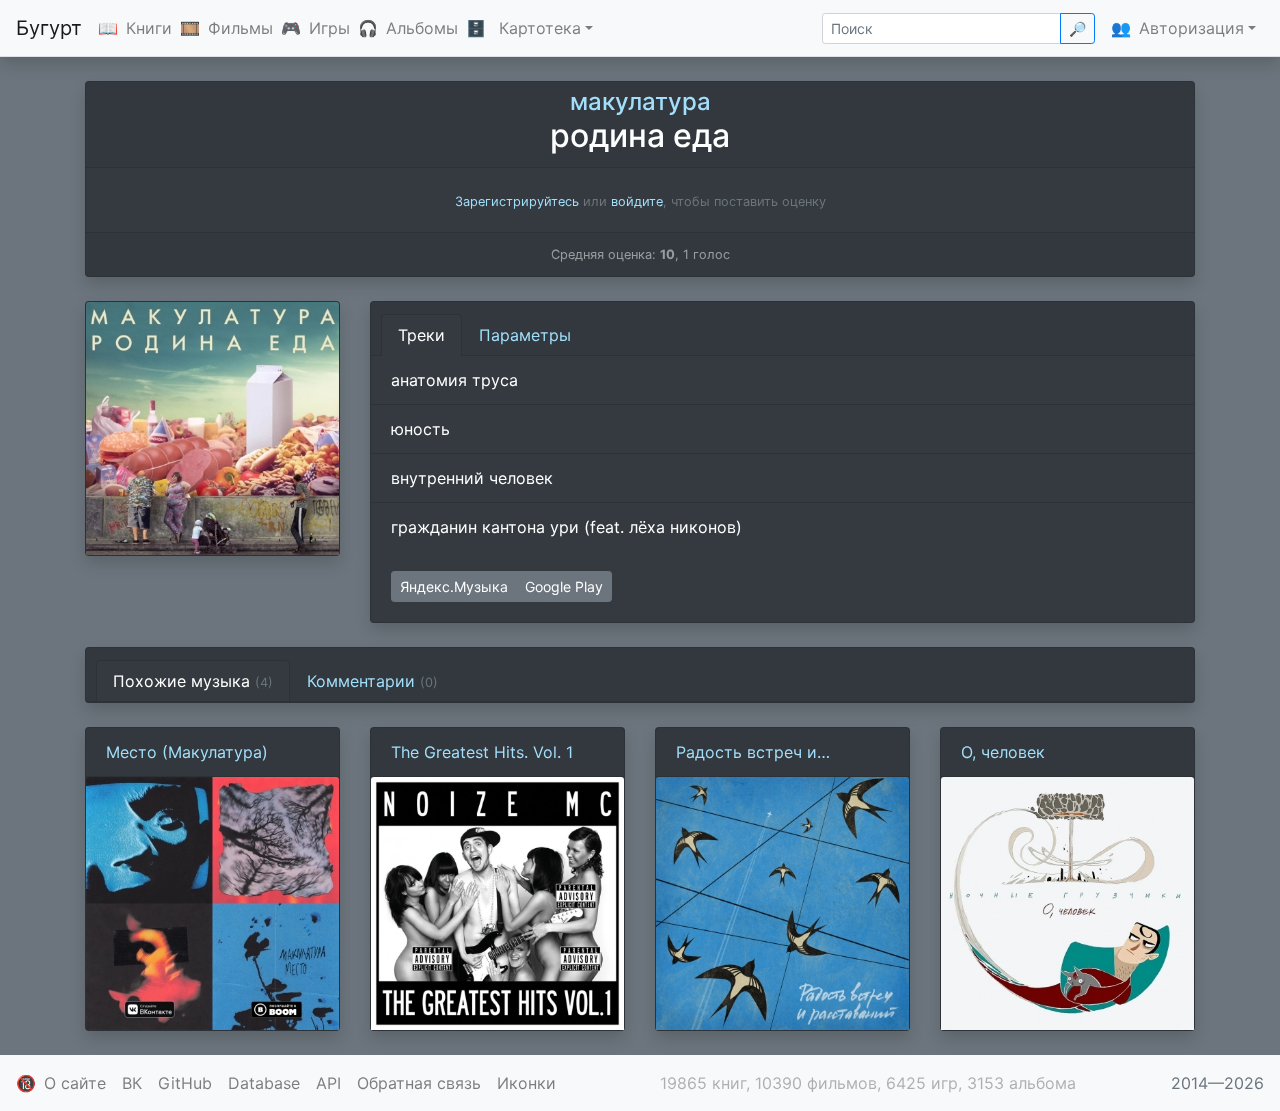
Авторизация (1191, 28)
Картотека (540, 28)
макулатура (640, 101)
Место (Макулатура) (187, 752)
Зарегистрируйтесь (517, 201)
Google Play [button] (564, 586)
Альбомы (422, 28)
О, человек (1003, 752)
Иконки (526, 1083)
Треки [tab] (421, 335)
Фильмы (240, 28)
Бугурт (49, 28)
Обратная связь (419, 1083)
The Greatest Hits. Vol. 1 (482, 752)
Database (264, 1083)
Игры (329, 28)
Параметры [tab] (525, 335)
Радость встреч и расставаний (746, 753)
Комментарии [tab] (372, 681)
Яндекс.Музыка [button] (454, 586)
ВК (132, 1083)
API (328, 1083)
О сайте (75, 1083)
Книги (149, 28)
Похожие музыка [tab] (193, 681)
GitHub (185, 1083)
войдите (637, 201)
